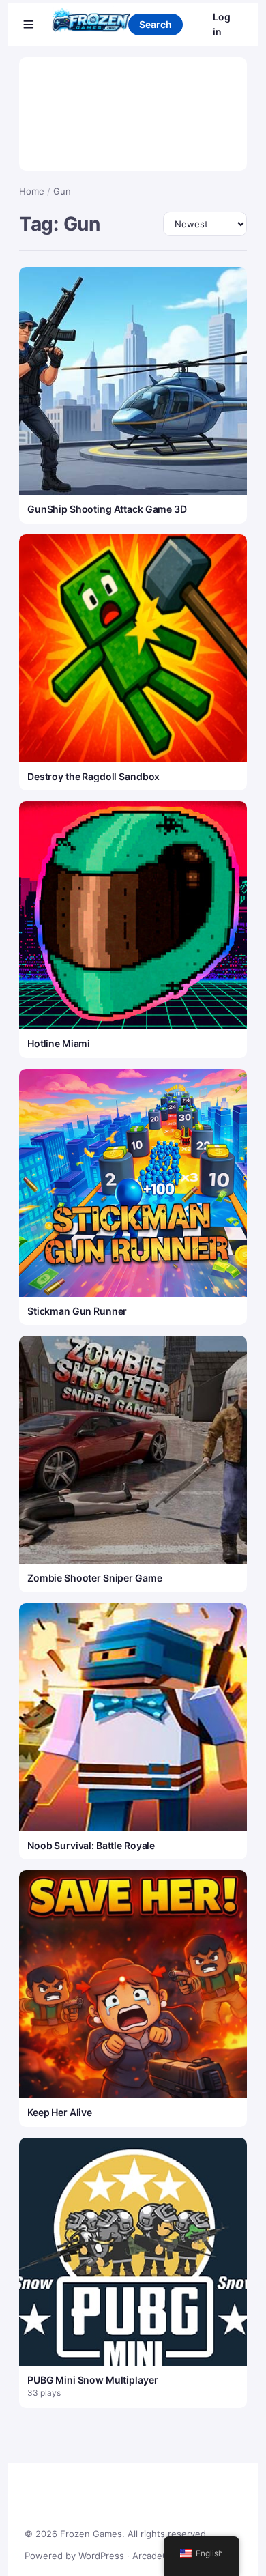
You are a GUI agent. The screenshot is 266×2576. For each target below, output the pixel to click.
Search (156, 24)
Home (32, 191)
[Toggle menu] (29, 25)
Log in (222, 24)
